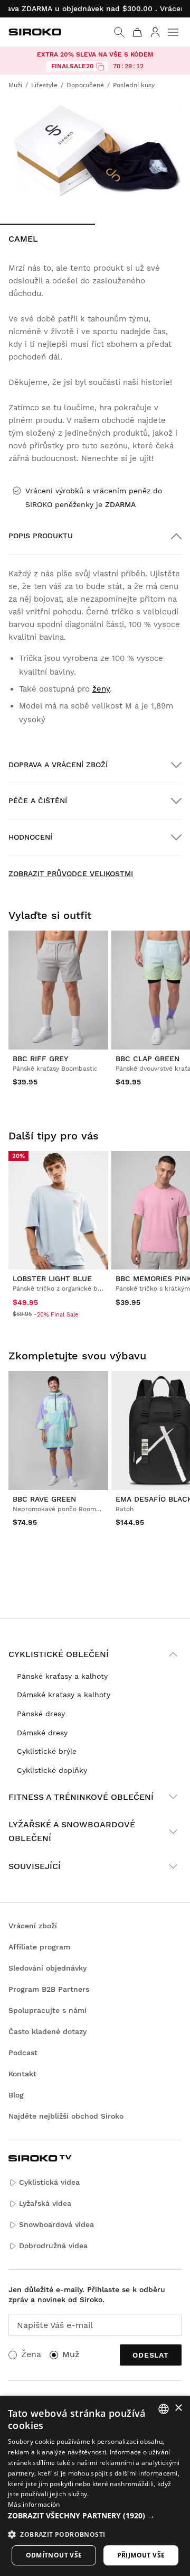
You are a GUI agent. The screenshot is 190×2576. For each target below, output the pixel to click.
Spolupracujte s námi (47, 2010)
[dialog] (95, 2486)
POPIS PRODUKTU (41, 536)
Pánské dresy (41, 1714)
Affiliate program (39, 1947)
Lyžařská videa (45, 2203)
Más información (34, 2504)
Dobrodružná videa (53, 2246)
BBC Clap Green (148, 1059)
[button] (95, 2516)
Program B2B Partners (49, 1989)
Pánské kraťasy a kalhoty (62, 1676)
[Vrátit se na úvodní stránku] (35, 32)
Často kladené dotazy (47, 2031)
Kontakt (22, 2074)
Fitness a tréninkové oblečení (81, 1797)
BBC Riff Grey (40, 1059)
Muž (71, 2354)
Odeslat (151, 2355)
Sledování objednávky (47, 1968)
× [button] (178, 2408)
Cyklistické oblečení (59, 1654)
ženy (101, 689)
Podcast (23, 2053)
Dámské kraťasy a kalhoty (64, 1695)
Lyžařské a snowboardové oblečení (72, 1831)
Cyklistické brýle (47, 1751)
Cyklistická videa (49, 2182)
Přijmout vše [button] (141, 2555)
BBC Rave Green (44, 1499)
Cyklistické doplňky (52, 1770)
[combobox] (164, 2409)
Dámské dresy (42, 1733)
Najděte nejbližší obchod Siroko (66, 2116)
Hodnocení (30, 837)
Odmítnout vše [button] (54, 2555)
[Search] (119, 32)
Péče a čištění (38, 801)
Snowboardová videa (56, 2224)
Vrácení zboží (33, 1926)
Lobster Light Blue (52, 1278)
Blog (16, 2095)
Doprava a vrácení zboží (58, 765)
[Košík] (137, 32)
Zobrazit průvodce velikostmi (71, 873)
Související (35, 1866)
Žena (31, 2354)
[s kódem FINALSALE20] (100, 67)
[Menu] (173, 32)
